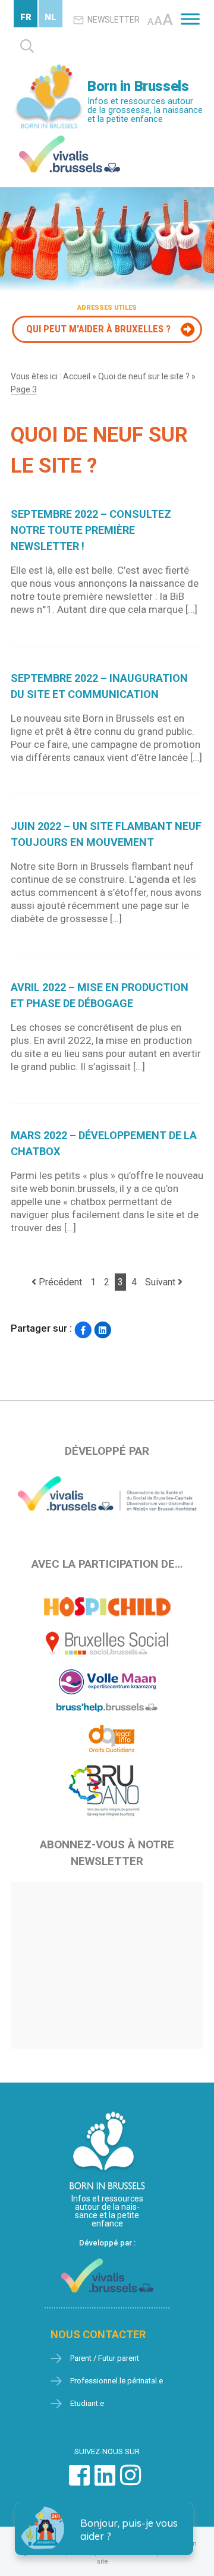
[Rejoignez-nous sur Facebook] (79, 2481)
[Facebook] (83, 1330)
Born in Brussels (138, 86)
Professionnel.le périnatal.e (117, 2381)
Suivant (161, 1282)
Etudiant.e (87, 2403)
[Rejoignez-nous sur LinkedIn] (105, 2481)
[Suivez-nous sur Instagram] (130, 2481)
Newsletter (114, 20)
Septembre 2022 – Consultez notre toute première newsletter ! (91, 530)
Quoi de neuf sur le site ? (144, 376)
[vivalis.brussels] (70, 138)
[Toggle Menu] (190, 19)
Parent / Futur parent (105, 2358)
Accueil (77, 376)
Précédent (59, 1282)
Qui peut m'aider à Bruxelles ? (98, 329)
